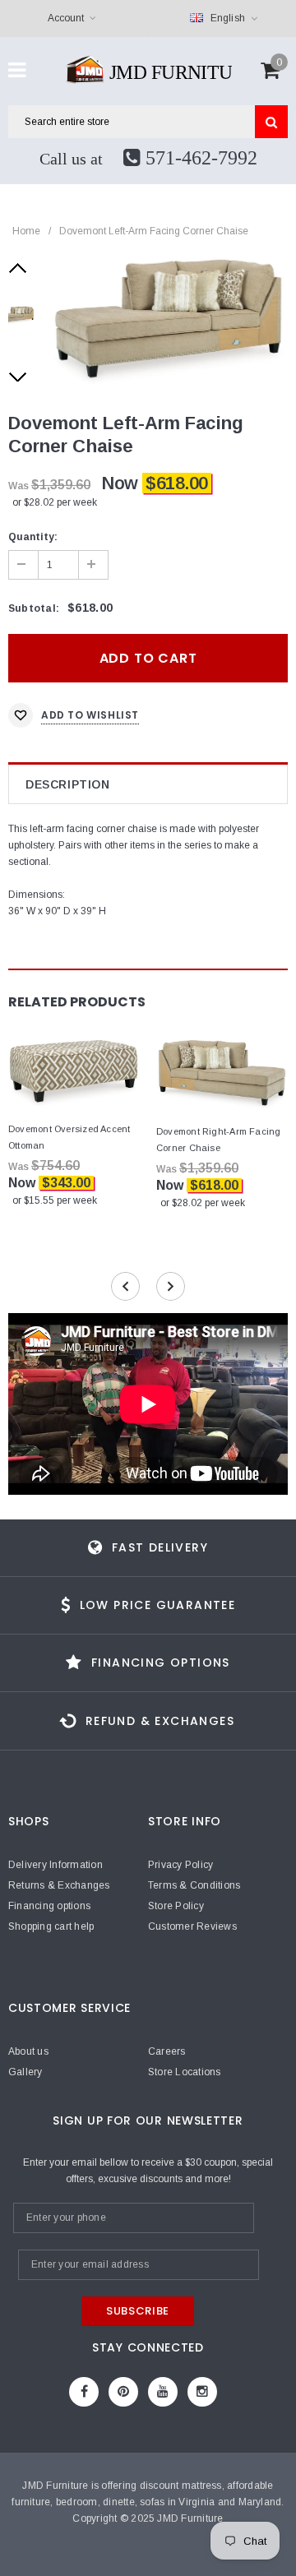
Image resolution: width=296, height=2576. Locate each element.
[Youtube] (163, 2392)
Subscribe (138, 2311)
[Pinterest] (123, 2392)
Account (66, 18)
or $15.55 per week (55, 1200)
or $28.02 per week (55, 502)
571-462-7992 (199, 158)
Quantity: (33, 537)
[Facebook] (84, 2392)
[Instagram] (202, 2392)
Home (26, 231)
